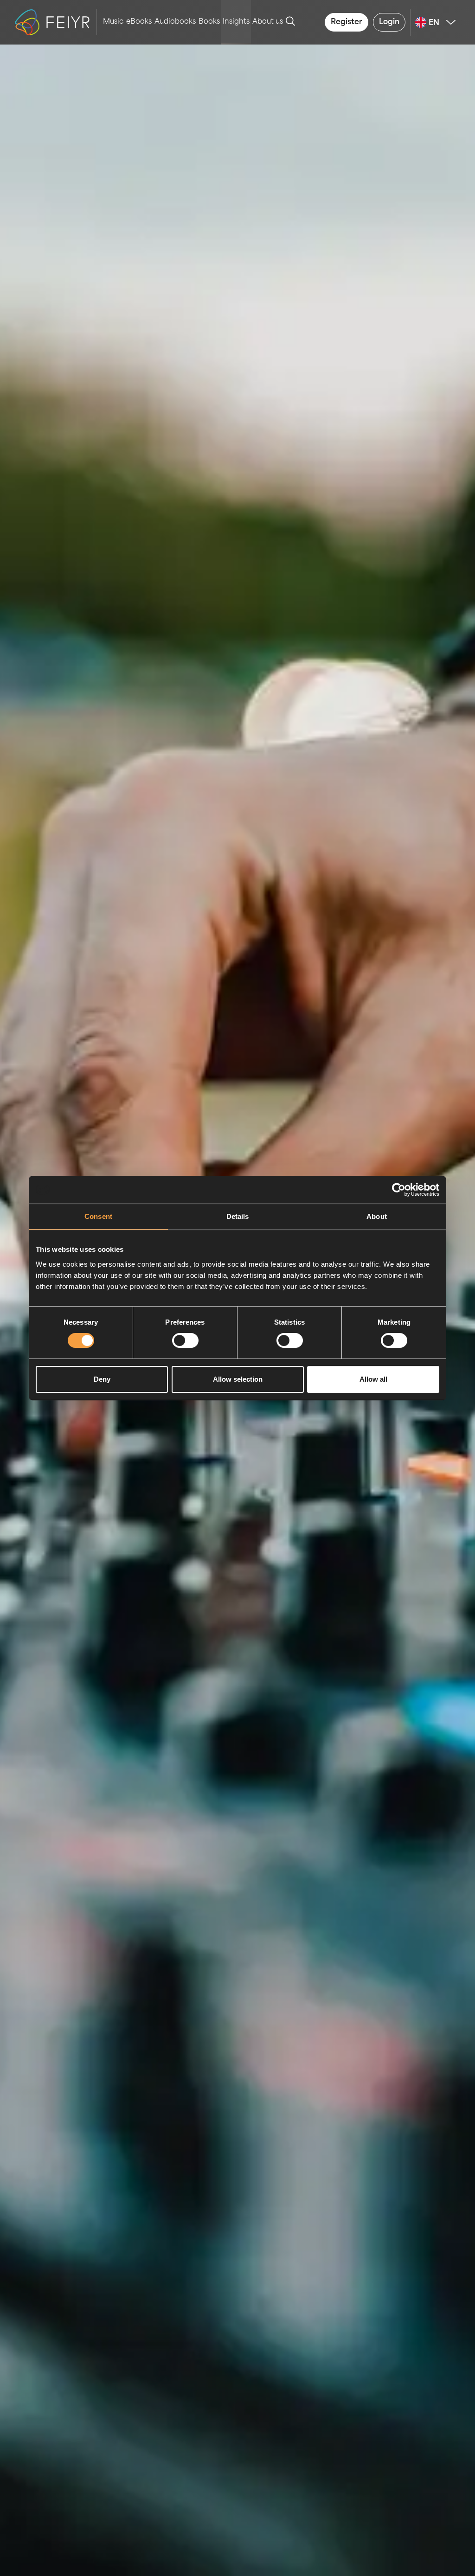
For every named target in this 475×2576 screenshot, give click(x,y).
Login (389, 22)
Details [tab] (238, 1216)
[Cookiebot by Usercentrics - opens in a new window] (399, 1190)
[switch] (185, 1340)
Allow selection (238, 1379)
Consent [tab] (98, 1216)
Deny (102, 1379)
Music (113, 22)
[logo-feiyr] (56, 22)
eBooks (139, 22)
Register (347, 22)
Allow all (373, 1379)
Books (209, 22)
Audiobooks (175, 22)
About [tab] (377, 1216)
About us (268, 22)
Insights (236, 22)
